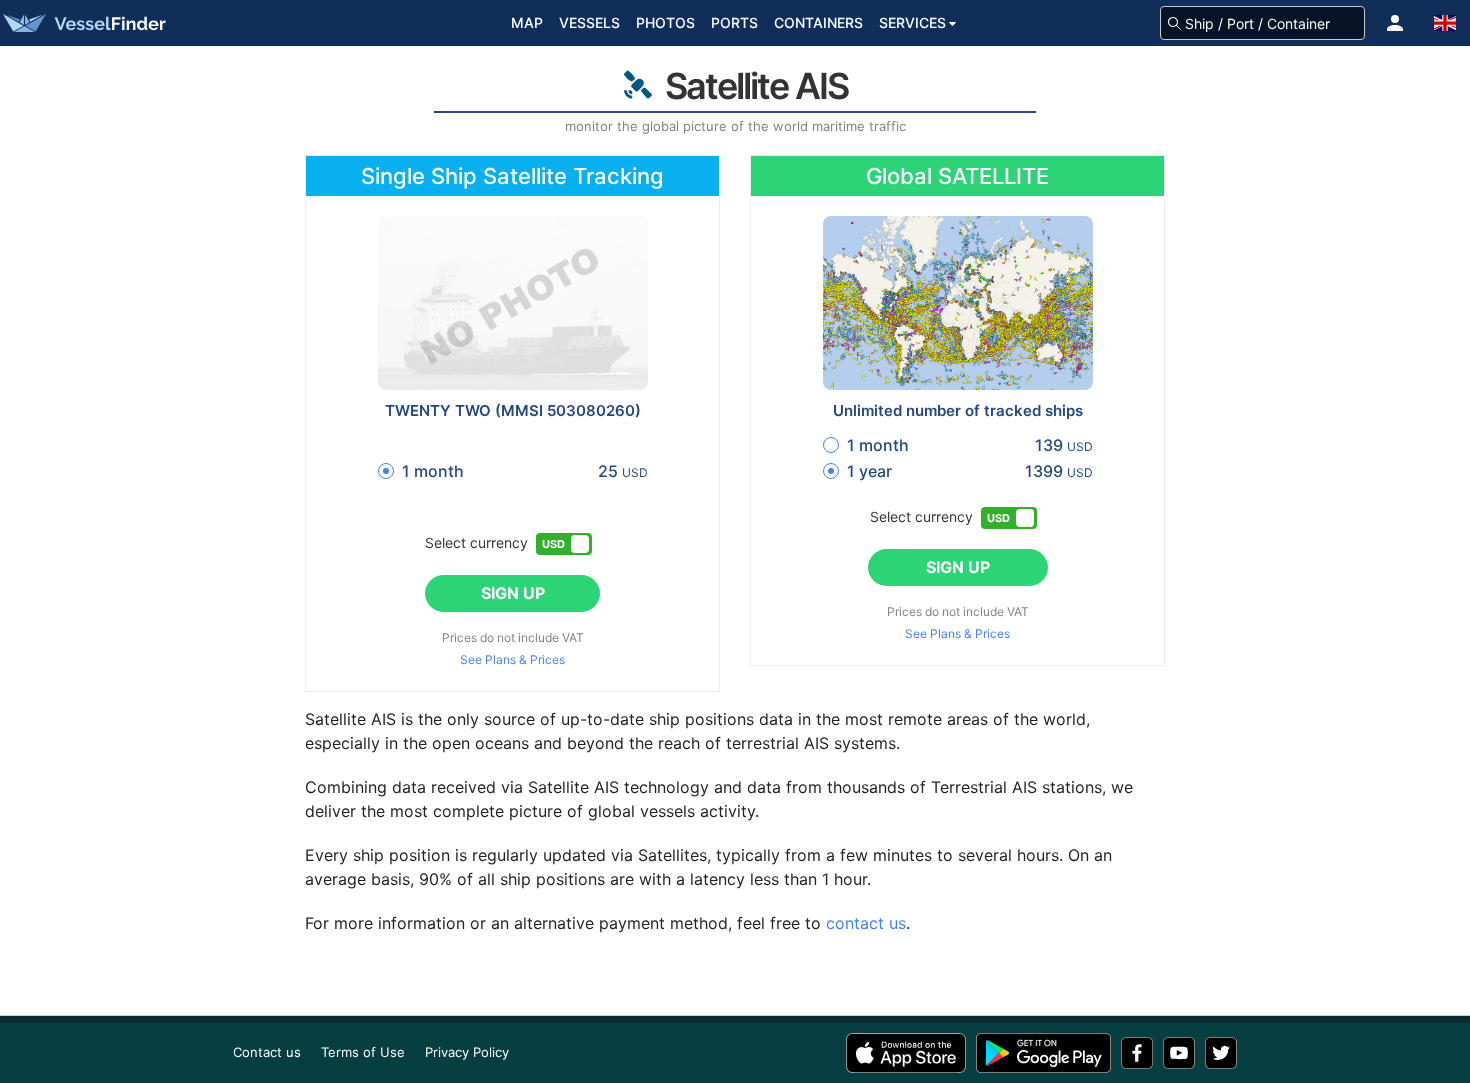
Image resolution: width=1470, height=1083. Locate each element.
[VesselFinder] (83, 23)
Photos (665, 22)
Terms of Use (363, 1052)
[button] (1395, 23)
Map (527, 22)
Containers (818, 22)
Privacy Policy (467, 1052)
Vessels (589, 22)
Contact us (267, 1052)
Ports (734, 22)
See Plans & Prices (512, 660)
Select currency (476, 542)
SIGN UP (513, 593)
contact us (866, 923)
